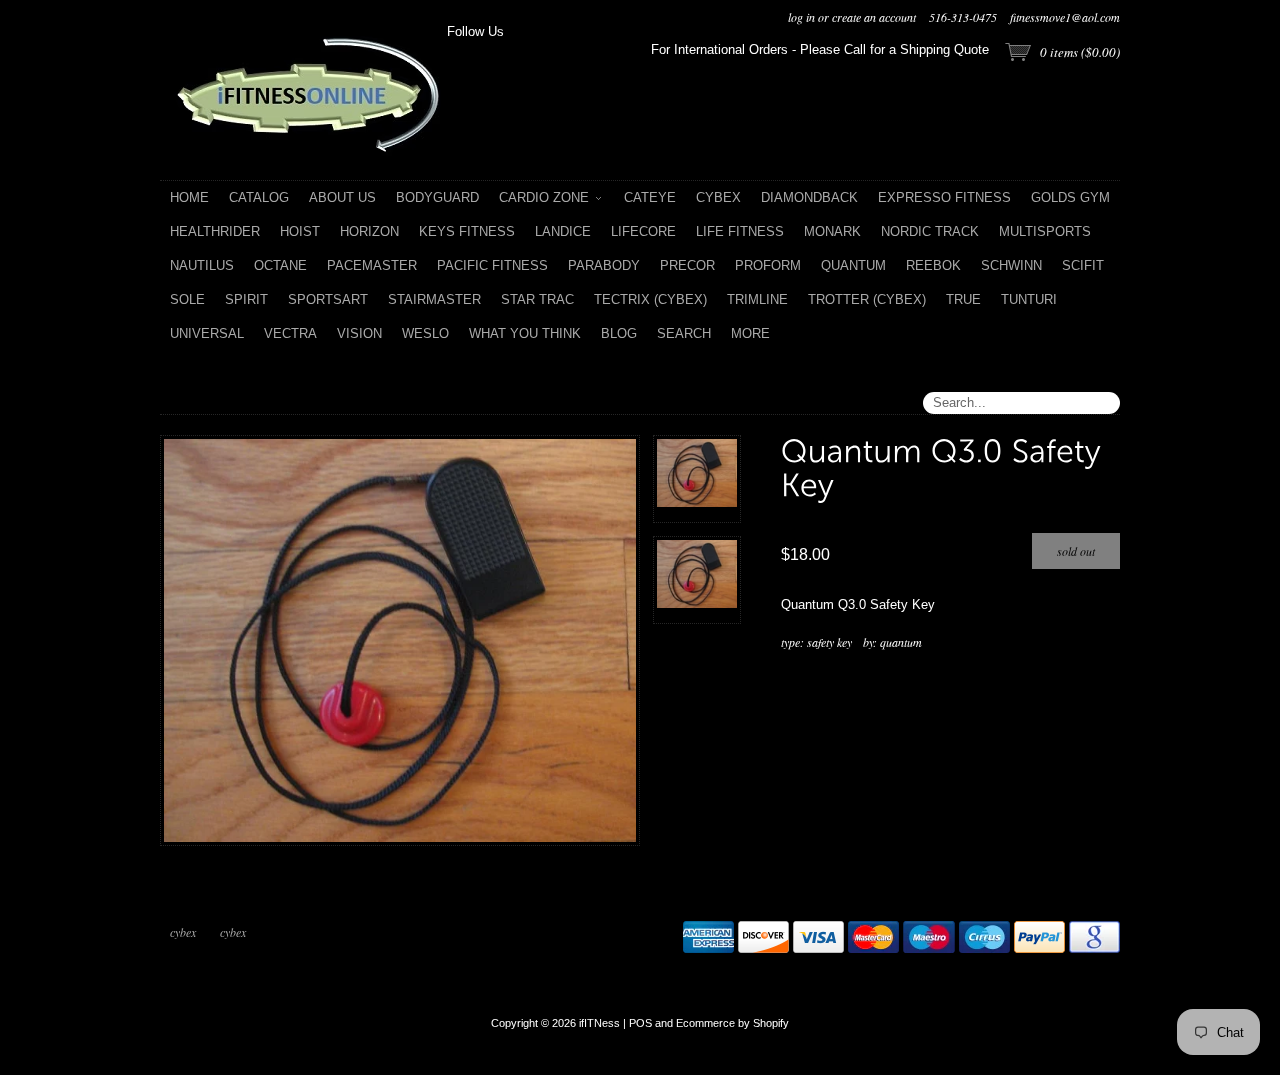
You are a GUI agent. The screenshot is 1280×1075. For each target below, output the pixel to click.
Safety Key (829, 642)
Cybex (183, 932)
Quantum (901, 642)
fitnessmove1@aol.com (1065, 17)
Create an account (874, 17)
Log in (801, 17)
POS (640, 1023)
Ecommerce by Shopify (732, 1023)
